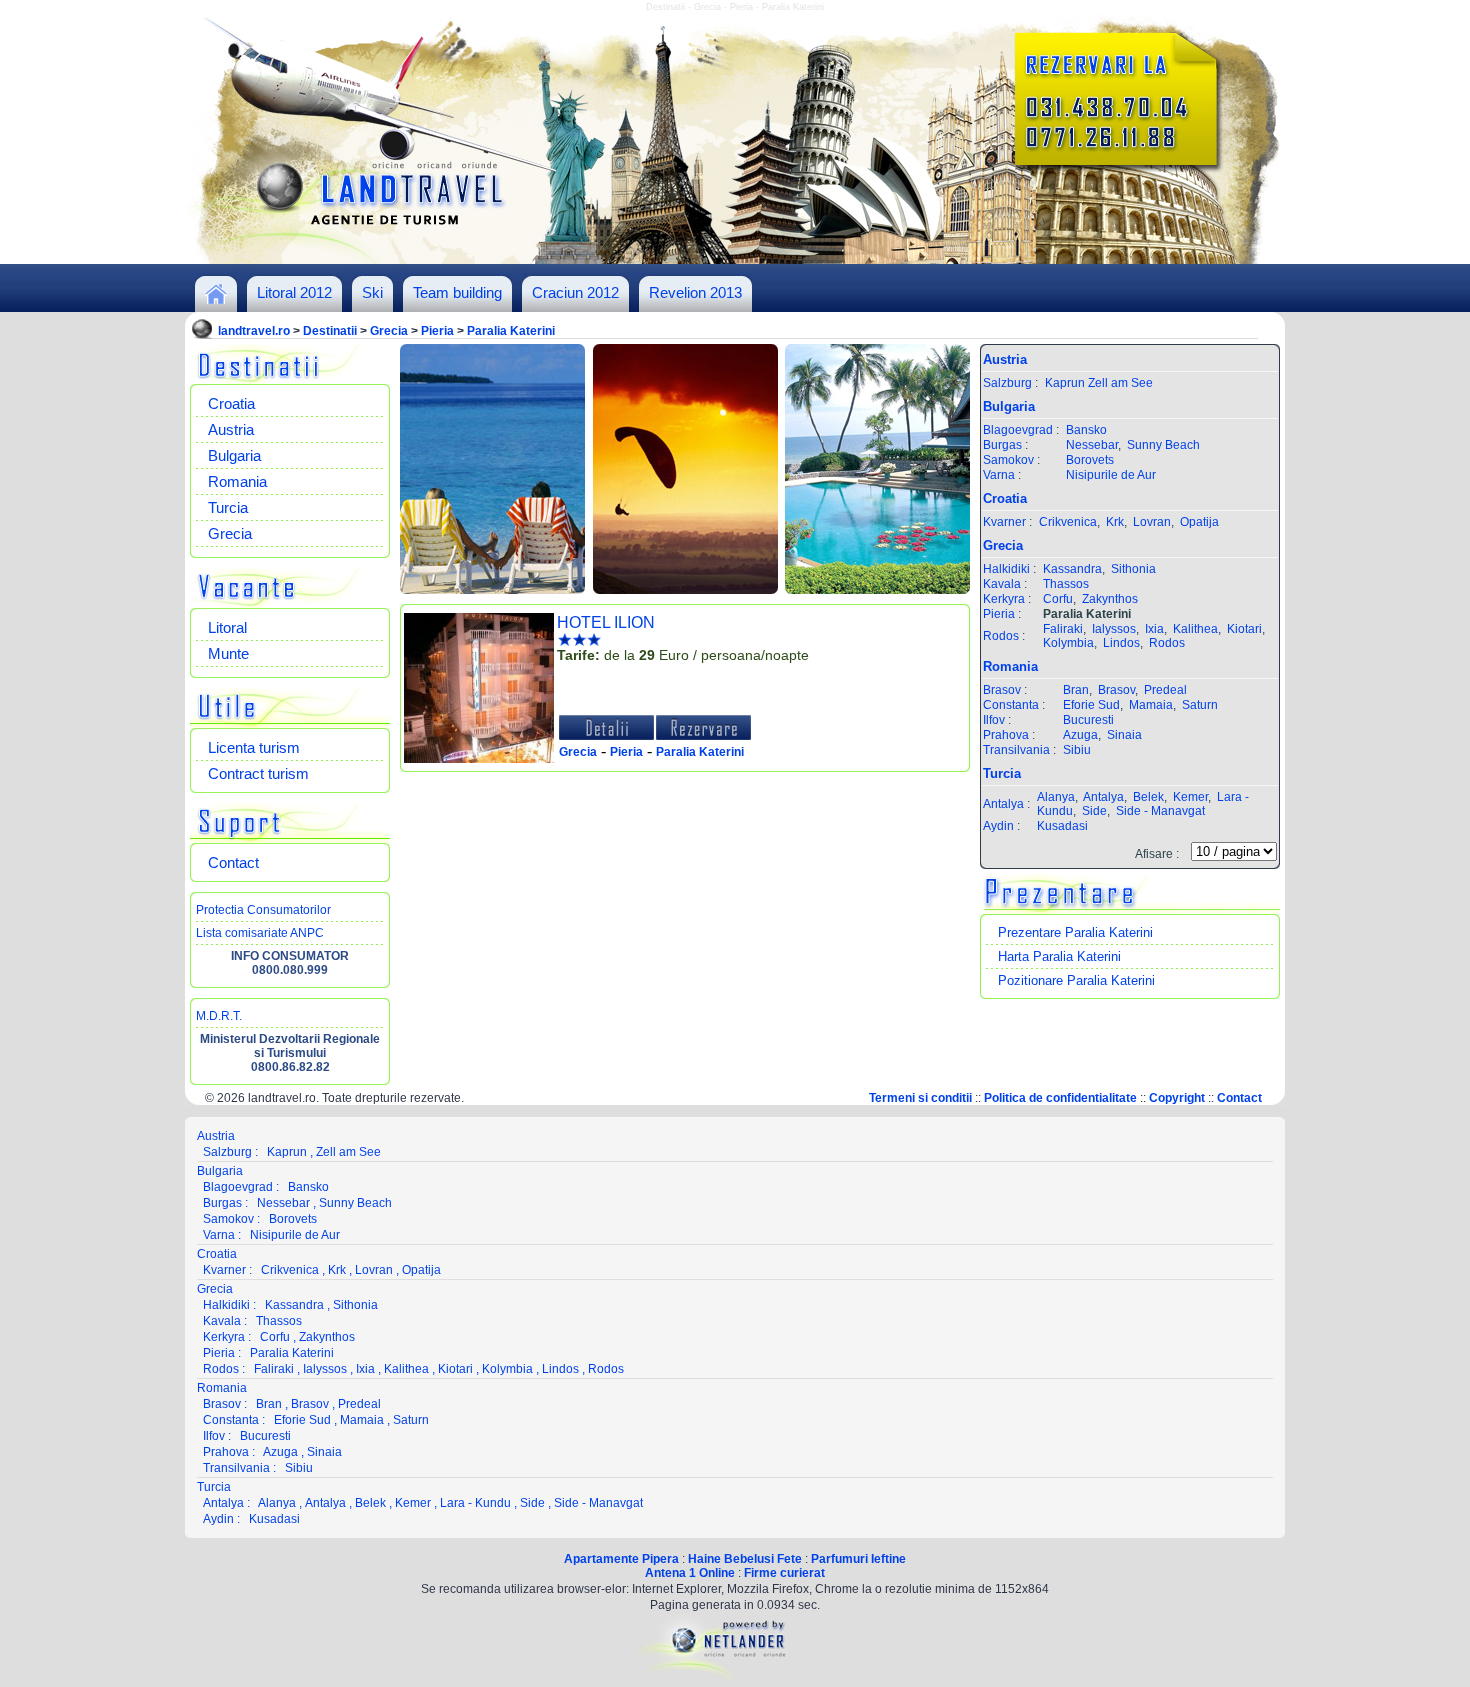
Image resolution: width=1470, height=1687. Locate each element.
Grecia (389, 331)
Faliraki (1063, 629)
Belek (1148, 797)
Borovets (1090, 460)
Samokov (1008, 460)
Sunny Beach (1163, 445)
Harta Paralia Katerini (1059, 956)
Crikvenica (1068, 522)
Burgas (1002, 445)
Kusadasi (1062, 826)
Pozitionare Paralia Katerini (1076, 980)
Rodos (1001, 636)
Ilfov (994, 720)
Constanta (1011, 705)
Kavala (1002, 584)
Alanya (1056, 797)
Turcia (228, 507)
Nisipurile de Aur (1111, 475)
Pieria (437, 331)
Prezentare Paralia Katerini (1075, 932)
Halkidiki (1006, 569)
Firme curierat (784, 1573)
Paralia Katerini (511, 331)
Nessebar (1092, 445)
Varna (999, 475)
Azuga (1080, 735)
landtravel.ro (254, 331)
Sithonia (1133, 569)
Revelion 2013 (695, 292)
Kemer (1190, 797)
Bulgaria (234, 455)
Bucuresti (1088, 720)
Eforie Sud (1091, 705)
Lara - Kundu (475, 1503)
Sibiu (1077, 750)
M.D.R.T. (219, 1016)
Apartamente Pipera (621, 1559)
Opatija (1199, 522)
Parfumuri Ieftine (858, 1559)
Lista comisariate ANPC (260, 933)
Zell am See (1120, 383)
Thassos (1066, 584)
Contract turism (258, 773)
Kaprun (1065, 383)
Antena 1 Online (690, 1573)
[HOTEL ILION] (479, 759)
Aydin (998, 826)
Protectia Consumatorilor (263, 910)
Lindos (1121, 643)
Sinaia (1124, 735)
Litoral (227, 627)
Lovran (1152, 522)
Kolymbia (1068, 643)
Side (1094, 811)
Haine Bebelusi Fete (745, 1559)
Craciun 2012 (575, 292)
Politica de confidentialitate (1060, 1098)
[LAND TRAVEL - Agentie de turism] (735, 260)
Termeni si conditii (920, 1098)
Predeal (1165, 690)
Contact (233, 862)
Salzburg (1007, 383)
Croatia (231, 403)
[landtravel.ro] (216, 300)
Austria (231, 429)
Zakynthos (1110, 599)
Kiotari (1244, 629)
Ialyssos (1114, 629)
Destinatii (330, 331)
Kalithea (1195, 629)
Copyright (1177, 1098)
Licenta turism (254, 747)
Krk (1115, 522)
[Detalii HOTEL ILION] (606, 736)
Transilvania (1016, 750)
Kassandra (1072, 569)
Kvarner (1004, 522)
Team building (457, 292)
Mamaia (1151, 705)
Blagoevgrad (1018, 430)
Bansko (1086, 430)
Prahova (1006, 735)
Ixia (1154, 629)
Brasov (1002, 690)
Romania (237, 481)
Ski (372, 292)
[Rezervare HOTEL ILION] (703, 736)
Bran (1076, 690)
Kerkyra (1004, 599)
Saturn (1200, 705)
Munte (228, 653)
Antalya (1003, 804)
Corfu (1058, 599)
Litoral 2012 (294, 292)
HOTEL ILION (606, 622)
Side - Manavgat (1160, 811)
